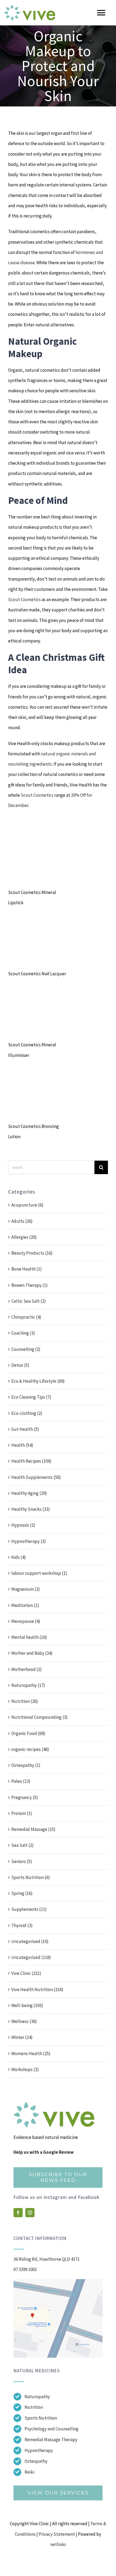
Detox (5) (20, 1365)
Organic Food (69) (28, 1733)
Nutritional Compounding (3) (40, 1717)
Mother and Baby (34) (32, 1653)
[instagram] (30, 2213)
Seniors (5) (22, 1861)
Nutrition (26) (25, 1701)
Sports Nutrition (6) (31, 1877)
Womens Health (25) (31, 2054)
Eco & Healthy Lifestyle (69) (38, 1381)
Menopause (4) (26, 1621)
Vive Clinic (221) (26, 1973)
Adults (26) (22, 1221)
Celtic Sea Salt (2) (29, 1301)
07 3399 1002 (25, 2269)
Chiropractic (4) (26, 1317)
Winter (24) (22, 2037)
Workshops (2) (25, 2069)
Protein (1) (22, 1813)
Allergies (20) (24, 1237)
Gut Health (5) (25, 1429)
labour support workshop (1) (39, 1573)
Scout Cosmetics (24, 599)
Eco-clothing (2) (27, 1413)
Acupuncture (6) (27, 1205)
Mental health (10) (29, 1637)
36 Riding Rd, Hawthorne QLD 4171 (47, 2259)
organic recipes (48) (30, 1749)
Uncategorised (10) (30, 1941)
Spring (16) (22, 1893)
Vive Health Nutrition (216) (37, 1989)
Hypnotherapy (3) (29, 1541)
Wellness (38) (24, 2021)
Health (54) (22, 1445)
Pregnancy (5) (25, 1797)
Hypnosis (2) (23, 1525)
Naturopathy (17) (28, 1685)
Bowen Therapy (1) (30, 1285)
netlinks (58, 2544)
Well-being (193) (27, 2005)
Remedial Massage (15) (33, 1829)
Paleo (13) (21, 1781)
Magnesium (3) (26, 1589)
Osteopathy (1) (26, 1765)
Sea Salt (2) (23, 1845)
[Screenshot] (58, 2281)
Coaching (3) (23, 1333)
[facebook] (18, 2213)
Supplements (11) (29, 1909)
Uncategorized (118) (31, 1957)
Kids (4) (19, 1557)
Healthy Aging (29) (29, 1493)
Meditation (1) (25, 1605)
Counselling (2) (26, 1349)
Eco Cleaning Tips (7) (31, 1397)
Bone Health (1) (27, 1269)
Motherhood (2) (27, 1669)
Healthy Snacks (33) (31, 1509)
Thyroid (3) (22, 1925)
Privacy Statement (57, 2534)
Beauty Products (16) (32, 1253)
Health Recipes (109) (31, 1461)
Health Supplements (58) (36, 1477)
